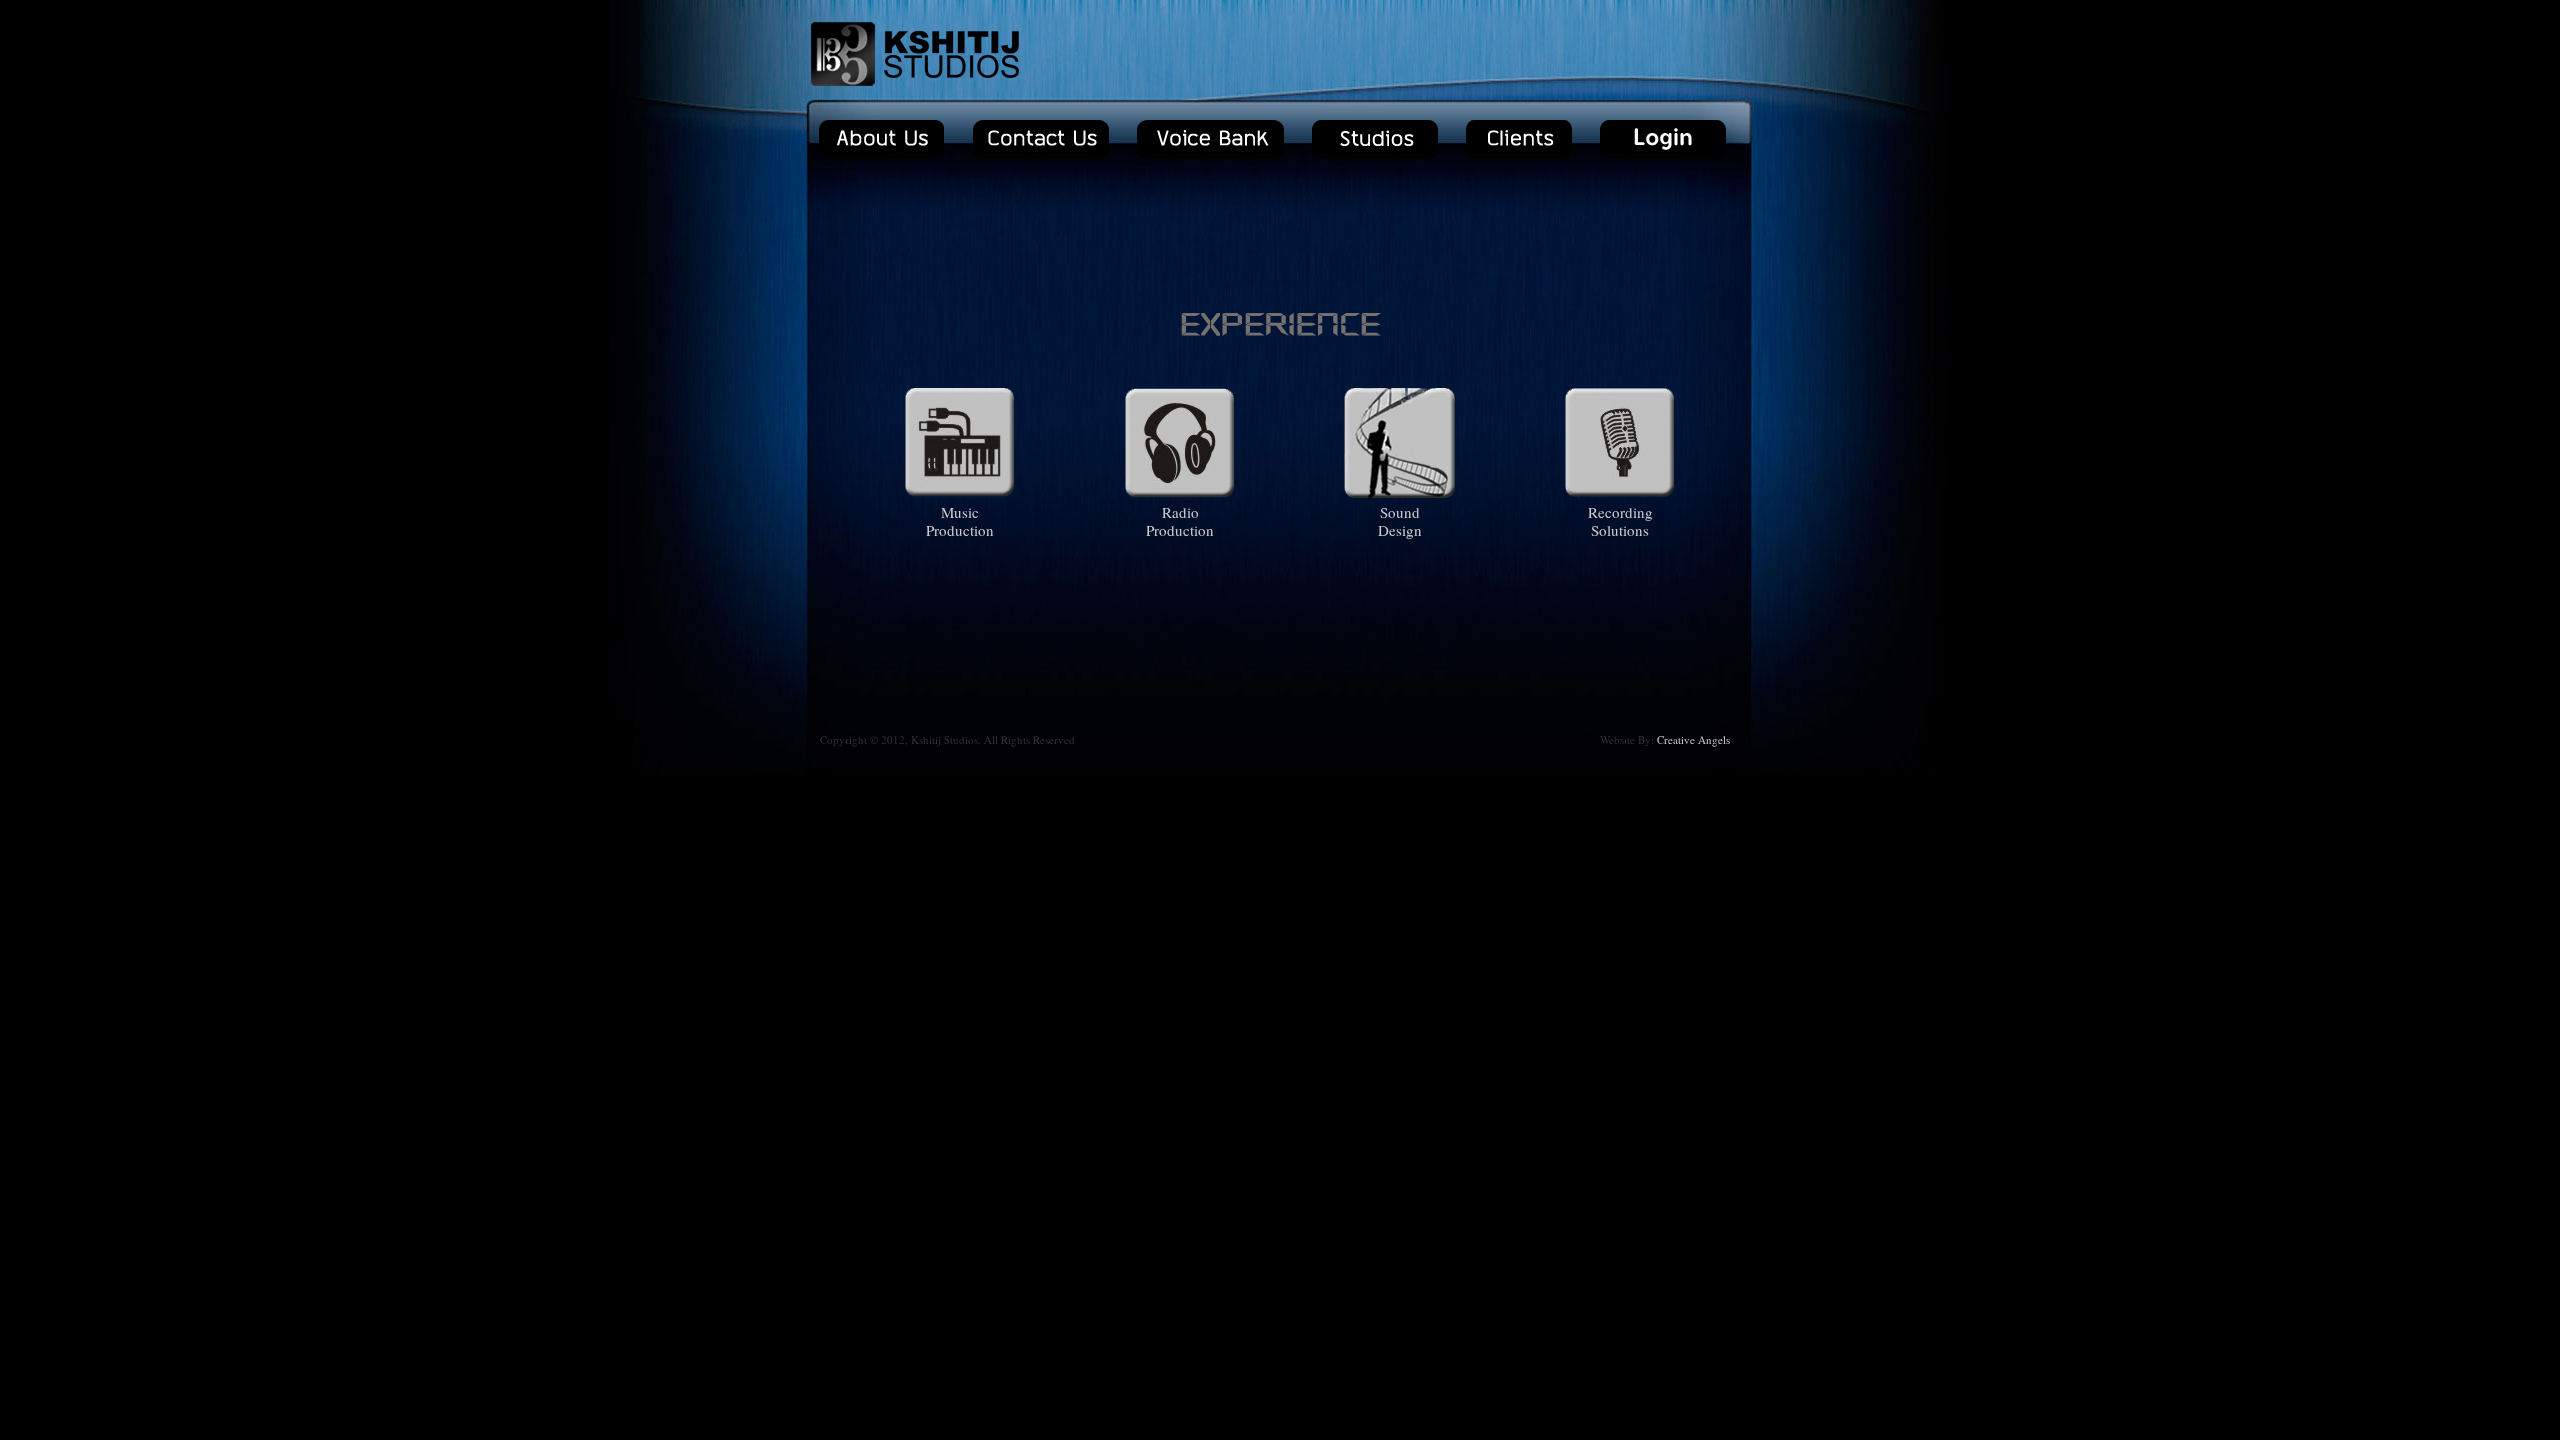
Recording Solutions (1620, 521)
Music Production (960, 521)
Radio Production (1180, 521)
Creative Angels (1693, 739)
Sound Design (1400, 521)
